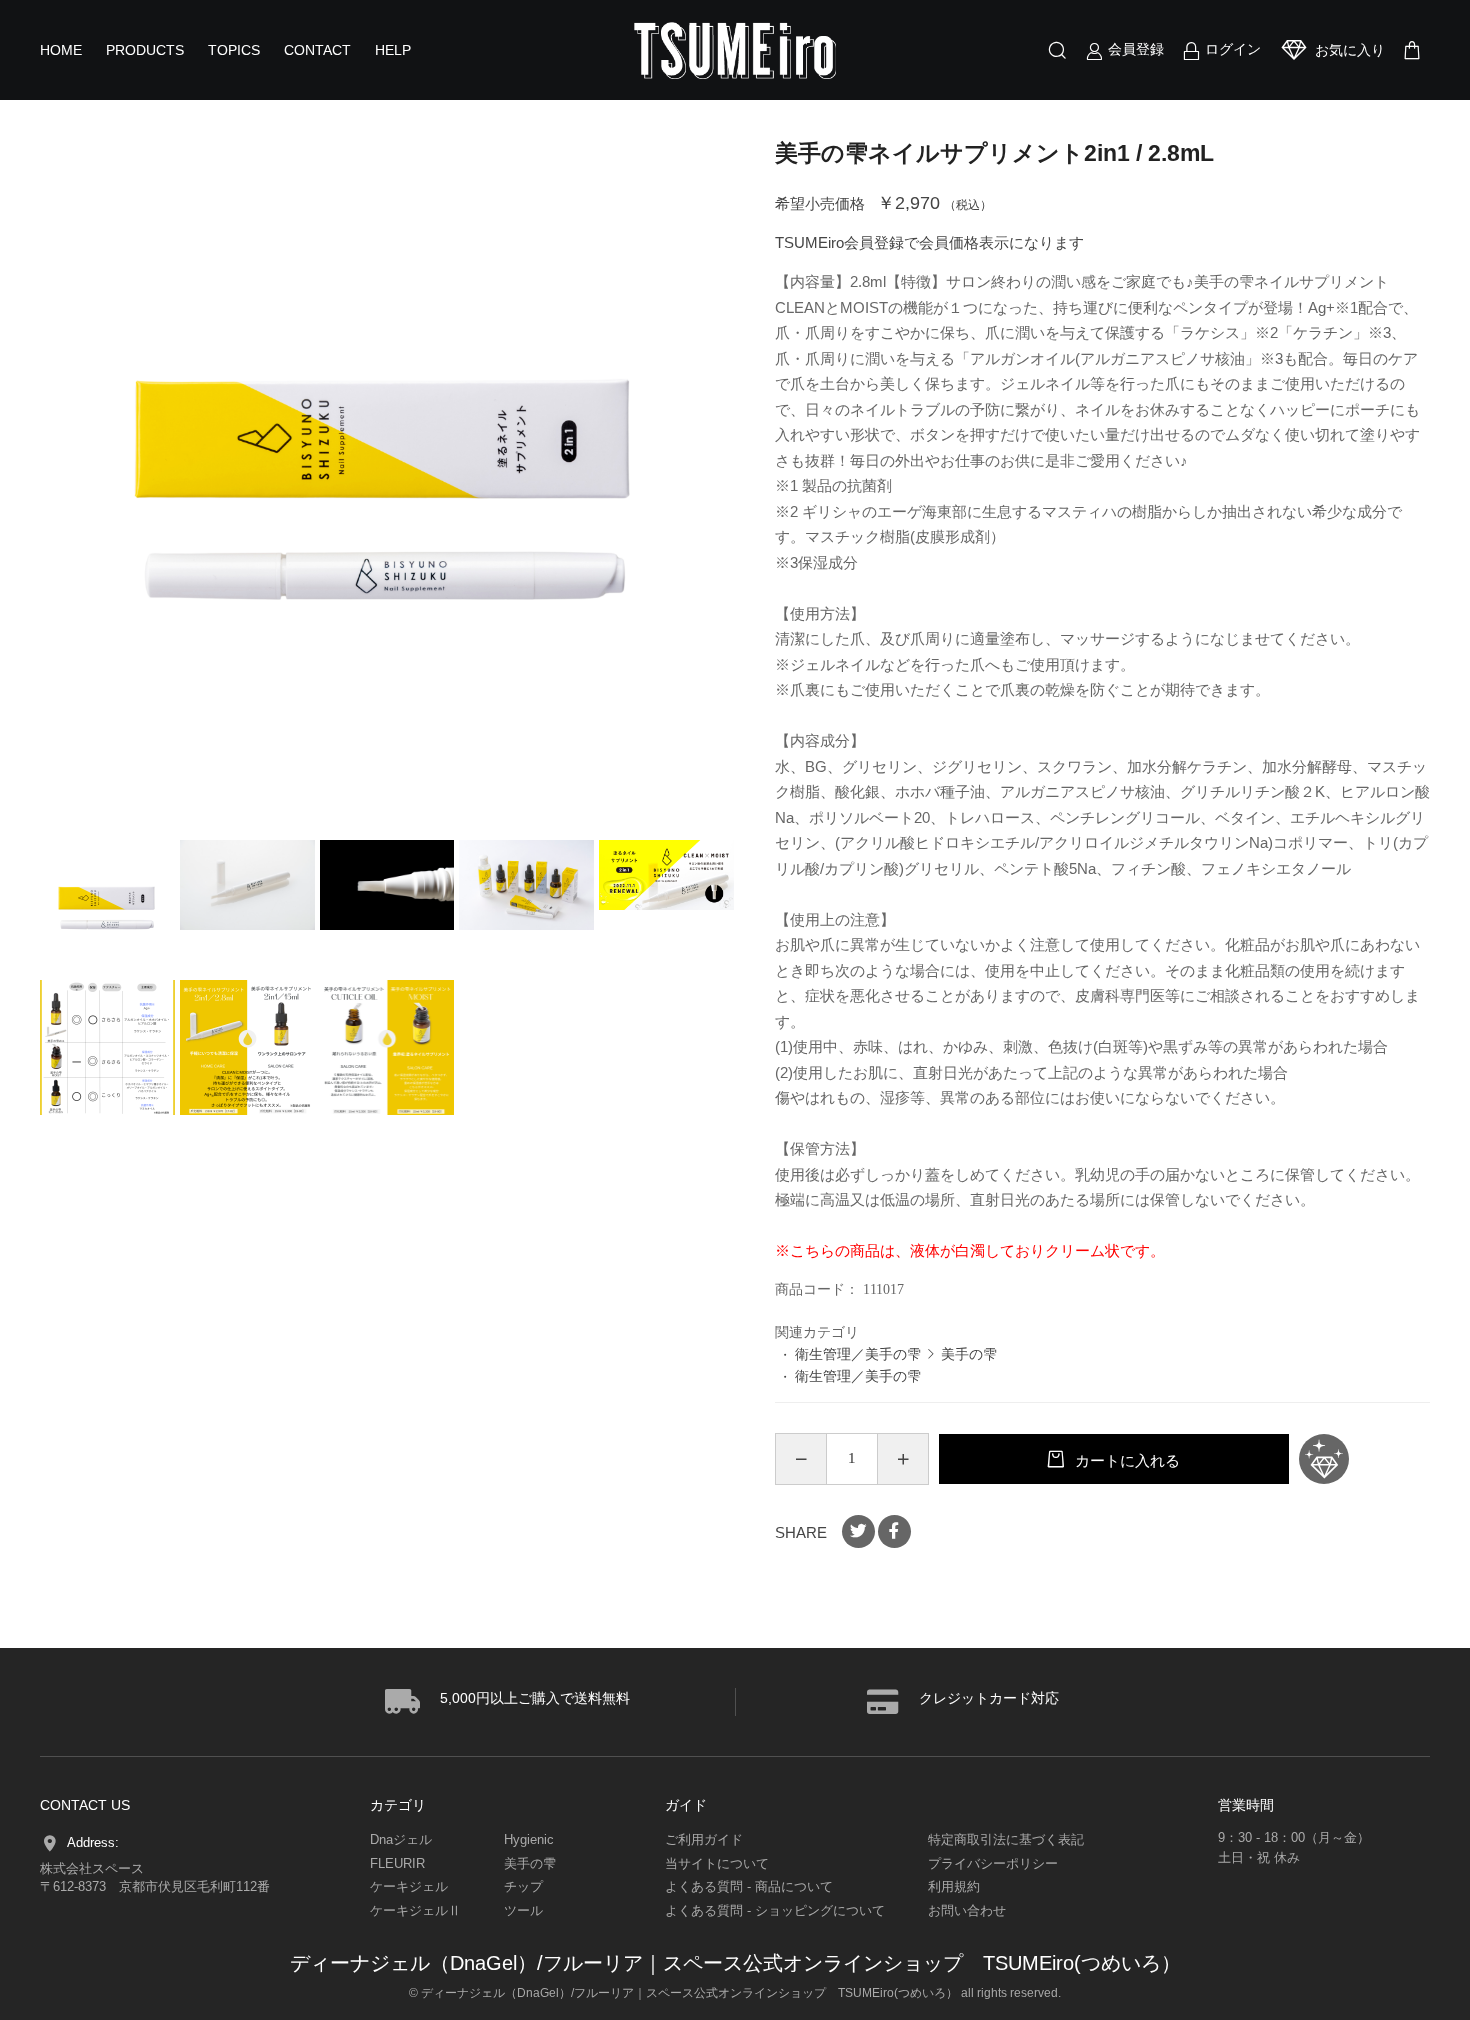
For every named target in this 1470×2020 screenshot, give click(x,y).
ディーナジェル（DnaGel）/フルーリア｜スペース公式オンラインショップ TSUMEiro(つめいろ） (735, 1963)
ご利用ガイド (704, 1839)
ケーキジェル (409, 1886)
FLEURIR (397, 1863)
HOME (61, 50)
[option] (387, 487)
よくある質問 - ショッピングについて (775, 1910)
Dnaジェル (401, 1839)
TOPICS (234, 50)
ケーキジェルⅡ (415, 1910)
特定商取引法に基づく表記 (1006, 1839)
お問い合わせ (967, 1910)
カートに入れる (1125, 1460)
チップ (523, 1886)
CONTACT (317, 50)
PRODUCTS (145, 50)
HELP (393, 50)
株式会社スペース (92, 1868)
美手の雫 (969, 1354)
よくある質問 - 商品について (749, 1886)
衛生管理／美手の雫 (858, 1354)
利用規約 (954, 1886)
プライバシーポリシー (993, 1863)
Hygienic (529, 1839)
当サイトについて (717, 1863)
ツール (523, 1910)
